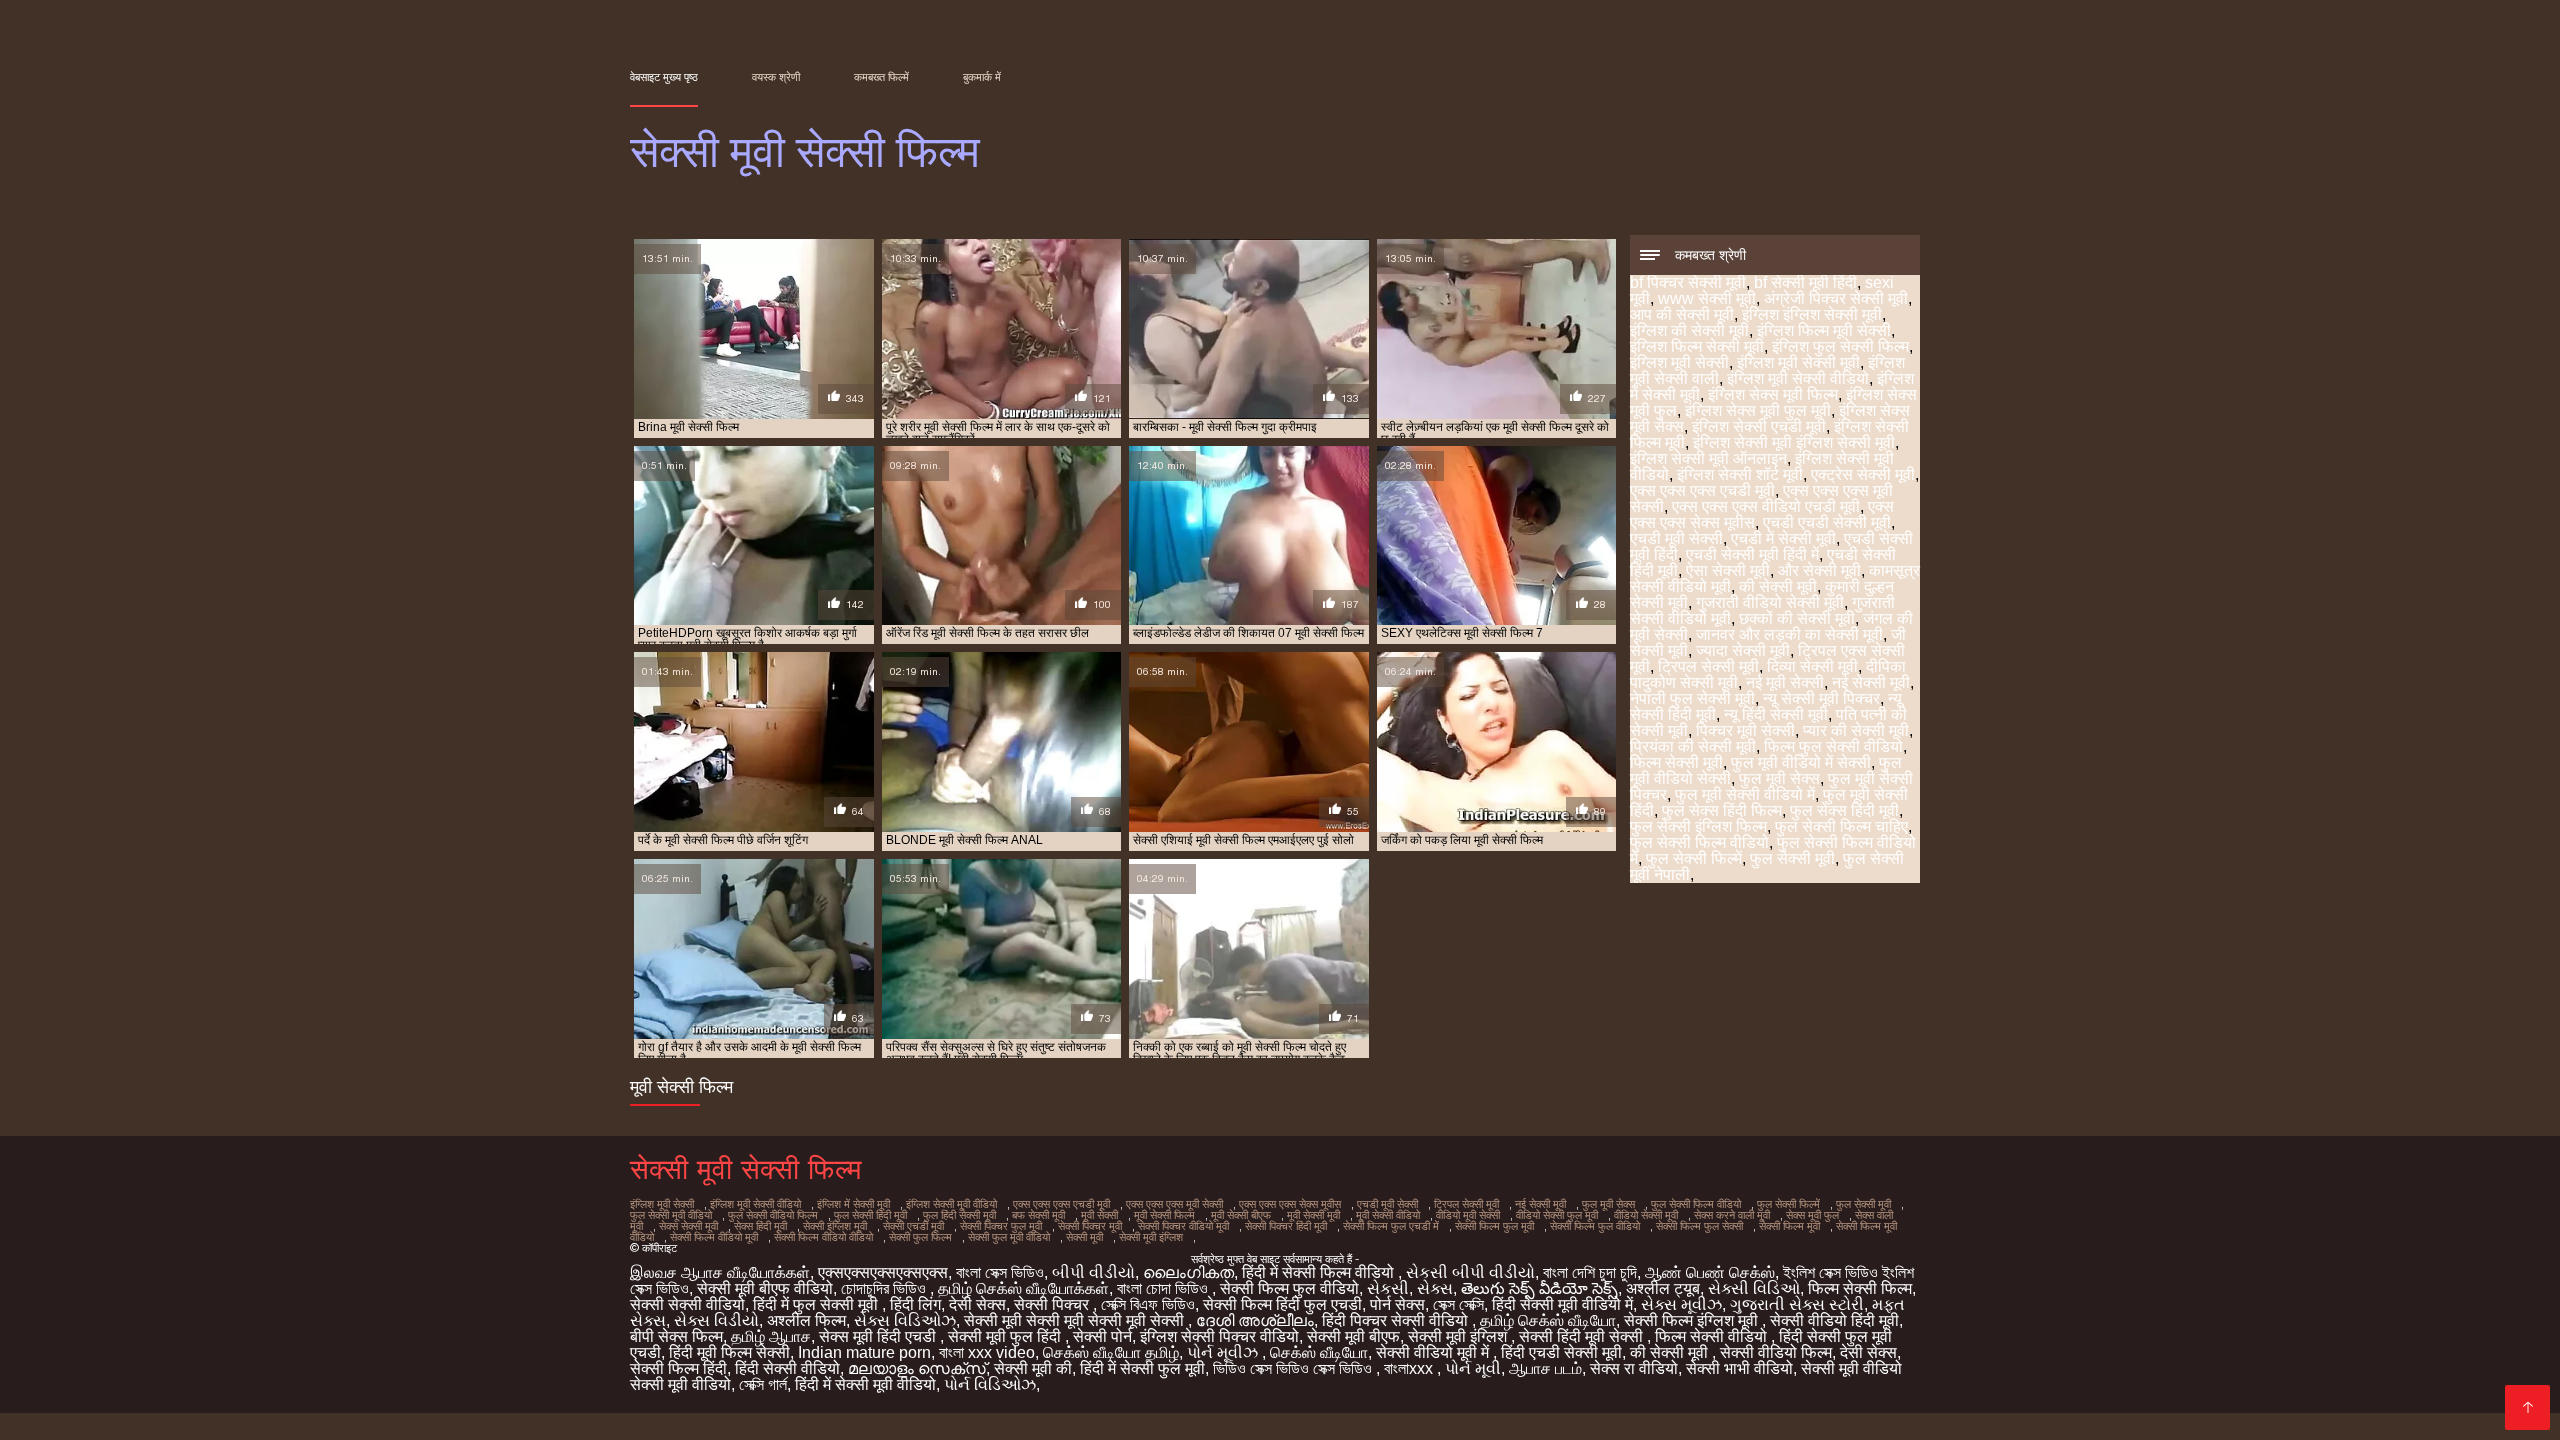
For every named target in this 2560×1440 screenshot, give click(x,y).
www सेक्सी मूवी (1707, 298)
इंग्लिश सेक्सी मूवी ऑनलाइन (1708, 458)
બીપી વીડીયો (1093, 1272)
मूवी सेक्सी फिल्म (1164, 1215)
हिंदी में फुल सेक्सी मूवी (817, 1304)
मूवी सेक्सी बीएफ (1241, 1215)
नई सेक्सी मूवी (1871, 682)
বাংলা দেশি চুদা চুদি (1590, 1272)
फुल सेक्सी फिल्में (1694, 858)
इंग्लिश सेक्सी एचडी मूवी (1759, 426)
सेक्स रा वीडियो (1634, 1368)
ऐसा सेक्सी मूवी (1728, 570)
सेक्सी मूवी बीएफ (1353, 1336)
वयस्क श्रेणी (776, 77)
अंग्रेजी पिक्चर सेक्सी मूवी (1836, 298)
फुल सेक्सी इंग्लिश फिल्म (1698, 826)
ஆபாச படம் (1545, 1368)
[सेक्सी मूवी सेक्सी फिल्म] (2527, 1407)
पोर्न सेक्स (1397, 1304)
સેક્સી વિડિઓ (1754, 1288)
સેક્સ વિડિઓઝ (905, 1320)
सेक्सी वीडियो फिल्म (1776, 1352)
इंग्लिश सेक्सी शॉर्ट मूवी (1740, 474)
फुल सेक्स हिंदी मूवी (1844, 810)
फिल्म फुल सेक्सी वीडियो (1833, 746)
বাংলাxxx (1410, 1368)
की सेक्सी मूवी (1778, 586)
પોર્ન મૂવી (1473, 1368)
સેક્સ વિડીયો (716, 1320)
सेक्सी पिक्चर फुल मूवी (1001, 1226)
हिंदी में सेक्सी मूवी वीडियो (865, 1384)
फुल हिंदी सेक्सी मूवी (959, 1215)
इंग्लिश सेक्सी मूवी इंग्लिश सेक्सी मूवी (1794, 442)
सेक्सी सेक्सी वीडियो (687, 1304)
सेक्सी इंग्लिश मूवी (835, 1226)
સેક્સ (1435, 1288)
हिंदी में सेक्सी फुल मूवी (1142, 1368)
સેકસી (1388, 1288)
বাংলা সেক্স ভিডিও (1000, 1272)
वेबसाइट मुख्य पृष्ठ (664, 77)
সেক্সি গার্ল (763, 1384)
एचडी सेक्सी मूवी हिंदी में (1752, 554)
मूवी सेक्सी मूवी (1313, 1215)
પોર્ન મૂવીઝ (1224, 1352)
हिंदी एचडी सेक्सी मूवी (1561, 1352)
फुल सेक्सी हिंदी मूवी (870, 1215)
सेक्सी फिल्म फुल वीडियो (1595, 1226)
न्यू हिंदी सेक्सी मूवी (1776, 714)
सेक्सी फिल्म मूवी (1789, 1226)
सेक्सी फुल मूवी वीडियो (1009, 1237)
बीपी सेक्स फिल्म (676, 1336)
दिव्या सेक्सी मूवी (1812, 666)
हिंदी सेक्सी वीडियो (787, 1368)
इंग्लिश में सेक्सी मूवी (853, 1204)
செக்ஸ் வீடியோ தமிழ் (1111, 1352)
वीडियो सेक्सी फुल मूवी (1557, 1215)
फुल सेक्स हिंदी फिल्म (1722, 810)
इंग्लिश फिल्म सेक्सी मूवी (1697, 346)
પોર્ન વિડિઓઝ (990, 1384)
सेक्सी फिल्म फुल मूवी (1494, 1226)
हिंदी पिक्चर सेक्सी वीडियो (1397, 1320)
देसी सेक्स (977, 1304)
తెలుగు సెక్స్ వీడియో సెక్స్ (1539, 1288)
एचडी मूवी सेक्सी (1676, 538)
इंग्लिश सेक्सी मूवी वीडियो (951, 1204)
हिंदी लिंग (915, 1304)
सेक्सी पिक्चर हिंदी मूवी (1286, 1226)
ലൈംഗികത (1188, 1272)
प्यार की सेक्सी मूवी (1856, 730)
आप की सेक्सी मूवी (1682, 314)
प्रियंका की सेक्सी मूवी (1693, 746)
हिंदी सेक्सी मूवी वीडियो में (1562, 1304)
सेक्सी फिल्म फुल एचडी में (1391, 1226)
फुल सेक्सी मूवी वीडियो (671, 1215)
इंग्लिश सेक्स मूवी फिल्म (1773, 394)
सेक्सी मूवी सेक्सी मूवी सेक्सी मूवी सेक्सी (1076, 1320)
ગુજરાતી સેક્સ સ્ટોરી (1797, 1304)
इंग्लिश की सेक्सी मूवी (1689, 330)
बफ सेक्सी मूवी (1038, 1215)
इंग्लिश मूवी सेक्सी (1679, 362)
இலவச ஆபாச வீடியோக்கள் (720, 1272)
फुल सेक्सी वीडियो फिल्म (773, 1215)
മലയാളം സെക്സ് (917, 1368)
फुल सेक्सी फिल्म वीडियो (1699, 842)
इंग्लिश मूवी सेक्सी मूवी (1798, 362)
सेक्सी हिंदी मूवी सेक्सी (1583, 1336)
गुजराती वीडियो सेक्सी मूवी (1770, 602)
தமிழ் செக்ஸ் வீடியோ (1548, 1320)
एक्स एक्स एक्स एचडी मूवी (1702, 490)
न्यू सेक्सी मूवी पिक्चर (1821, 698)
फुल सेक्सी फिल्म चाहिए (1841, 826)
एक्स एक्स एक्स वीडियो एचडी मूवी (1766, 506)
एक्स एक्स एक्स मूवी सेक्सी (1174, 1204)
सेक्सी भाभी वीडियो (1739, 1368)
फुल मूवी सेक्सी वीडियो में (1745, 794)
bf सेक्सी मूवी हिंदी (1805, 282)
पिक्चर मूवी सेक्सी (1745, 730)
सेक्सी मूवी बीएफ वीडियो (765, 1288)
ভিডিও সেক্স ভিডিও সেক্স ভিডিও (1294, 1368)
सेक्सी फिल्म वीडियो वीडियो (823, 1237)
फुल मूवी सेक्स (1779, 778)
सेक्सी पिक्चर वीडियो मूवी (1183, 1226)
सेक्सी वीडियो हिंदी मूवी (1834, 1320)
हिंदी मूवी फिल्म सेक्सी (729, 1352)
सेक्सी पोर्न (1102, 1336)
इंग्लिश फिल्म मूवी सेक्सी (1824, 330)
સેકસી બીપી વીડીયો (1470, 1272)
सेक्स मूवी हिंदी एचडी (879, 1336)
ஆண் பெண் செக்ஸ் (1710, 1272)
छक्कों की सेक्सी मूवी (1797, 618)
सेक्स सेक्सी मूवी (688, 1226)
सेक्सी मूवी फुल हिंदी (1006, 1336)
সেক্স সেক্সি (1458, 1304)
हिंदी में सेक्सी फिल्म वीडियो (1320, 1272)
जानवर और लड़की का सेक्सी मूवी (1789, 634)
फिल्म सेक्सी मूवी (1676, 762)
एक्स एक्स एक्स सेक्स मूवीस (1290, 1204)
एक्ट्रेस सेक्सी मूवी (1863, 474)
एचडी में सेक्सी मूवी (1783, 538)
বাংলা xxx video (987, 1352)
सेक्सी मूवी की (1033, 1368)
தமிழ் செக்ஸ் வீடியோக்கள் (1023, 1288)
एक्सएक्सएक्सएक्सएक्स (883, 1272)
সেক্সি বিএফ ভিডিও (1148, 1304)
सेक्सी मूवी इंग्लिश (1151, 1237)
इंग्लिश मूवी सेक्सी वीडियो (1798, 378)
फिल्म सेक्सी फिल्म (1860, 1288)
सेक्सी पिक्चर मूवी (1090, 1226)
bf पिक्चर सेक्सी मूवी (1688, 282)
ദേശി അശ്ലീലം (1255, 1320)
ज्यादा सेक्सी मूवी (1743, 650)
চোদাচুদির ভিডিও (885, 1288)
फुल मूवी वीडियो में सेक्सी (1801, 762)
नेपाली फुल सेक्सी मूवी (1692, 698)
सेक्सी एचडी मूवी (913, 1226)
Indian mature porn (864, 1352)
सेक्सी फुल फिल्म (920, 1237)
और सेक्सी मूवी (1819, 570)
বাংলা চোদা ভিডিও (1164, 1288)
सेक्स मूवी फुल (1812, 1215)
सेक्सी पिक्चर (1053, 1304)
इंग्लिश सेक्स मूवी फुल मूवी (1758, 410)
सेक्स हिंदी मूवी (760, 1226)
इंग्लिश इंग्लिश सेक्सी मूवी (1812, 314)
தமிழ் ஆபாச (771, 1336)
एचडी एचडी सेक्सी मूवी (1827, 522)
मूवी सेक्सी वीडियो (1388, 1215)
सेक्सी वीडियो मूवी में (1434, 1352)
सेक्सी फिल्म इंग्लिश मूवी (1693, 1320)
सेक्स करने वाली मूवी (1732, 1215)
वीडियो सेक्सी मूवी (1646, 1215)
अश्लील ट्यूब (1663, 1288)
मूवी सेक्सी (1099, 1215)
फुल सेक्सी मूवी (1792, 858)
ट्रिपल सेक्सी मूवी (1708, 666)
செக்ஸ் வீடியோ (1319, 1352)
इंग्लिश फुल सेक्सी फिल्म (1840, 346)
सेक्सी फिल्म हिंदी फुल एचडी (1282, 1304)
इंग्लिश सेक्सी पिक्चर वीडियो (1219, 1336)
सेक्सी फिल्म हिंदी (678, 1368)
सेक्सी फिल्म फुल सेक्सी (1699, 1226)
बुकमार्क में (982, 77)
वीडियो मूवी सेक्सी (1468, 1215)
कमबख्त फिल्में (881, 77)
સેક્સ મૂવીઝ (1681, 1304)
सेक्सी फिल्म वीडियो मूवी (714, 1237)
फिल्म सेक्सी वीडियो (1713, 1336)
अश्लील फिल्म (806, 1320)
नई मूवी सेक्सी (1785, 682)
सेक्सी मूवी (1084, 1237)
